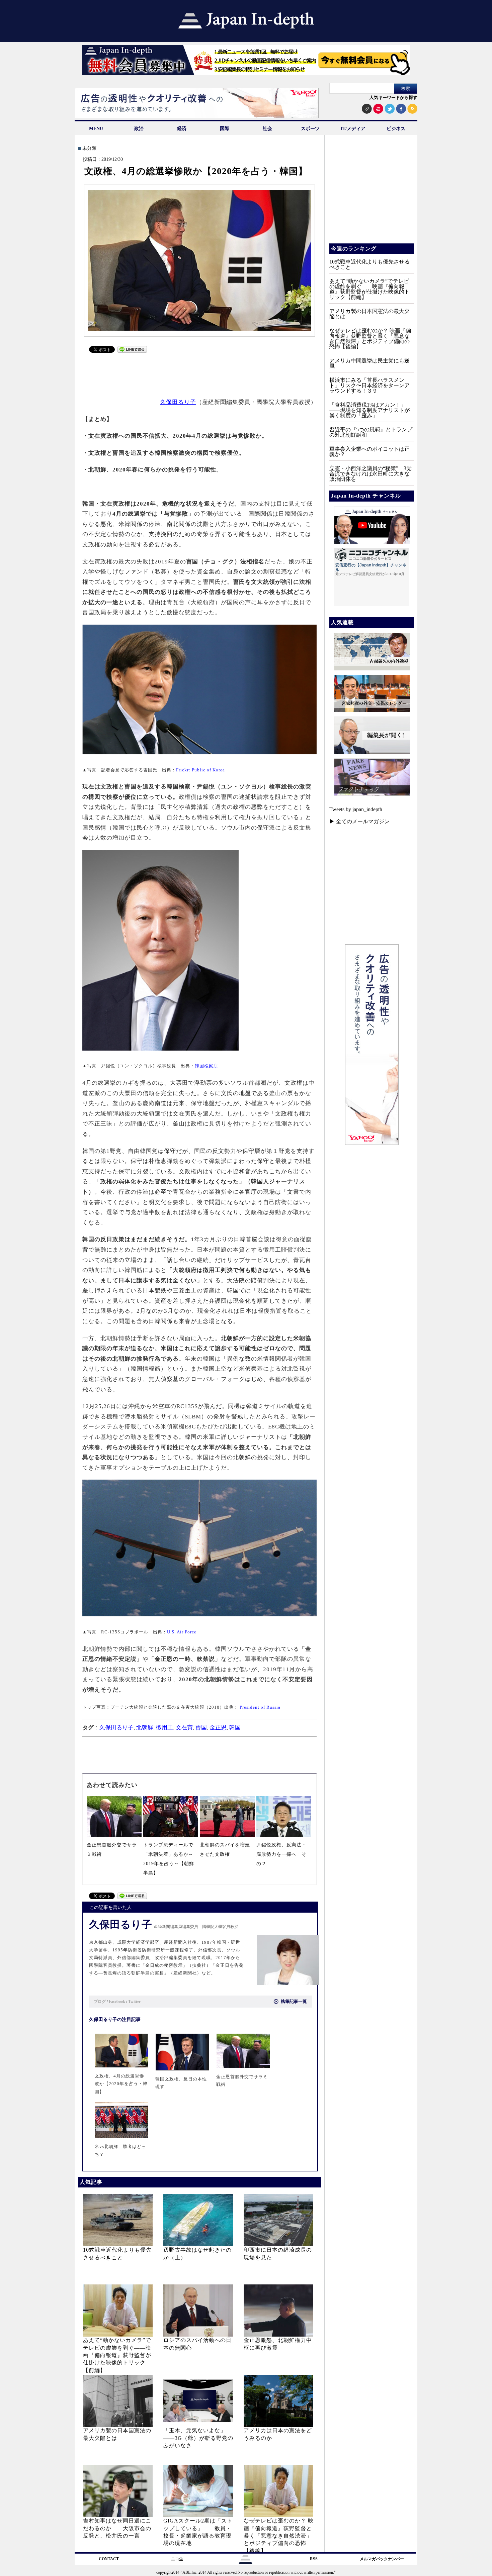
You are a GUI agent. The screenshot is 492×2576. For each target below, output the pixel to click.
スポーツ (310, 129)
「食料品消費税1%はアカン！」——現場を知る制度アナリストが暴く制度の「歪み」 (370, 410)
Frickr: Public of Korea (200, 770)
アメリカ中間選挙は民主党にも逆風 (370, 363)
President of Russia (259, 1707)
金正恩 (218, 1728)
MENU (96, 129)
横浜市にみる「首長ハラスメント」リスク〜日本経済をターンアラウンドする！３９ (370, 385)
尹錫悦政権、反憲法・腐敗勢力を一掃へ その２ (281, 1854)
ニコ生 (177, 2559)
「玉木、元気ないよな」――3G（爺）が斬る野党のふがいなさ (198, 2438)
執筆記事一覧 (294, 2001)
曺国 (201, 1728)
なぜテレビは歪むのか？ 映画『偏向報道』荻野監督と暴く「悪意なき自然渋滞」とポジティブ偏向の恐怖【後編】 (279, 2536)
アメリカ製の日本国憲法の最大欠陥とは (370, 314)
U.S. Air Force (182, 1632)
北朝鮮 (145, 1728)
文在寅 (184, 1728)
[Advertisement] (200, 372)
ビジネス (396, 129)
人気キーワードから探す (393, 97)
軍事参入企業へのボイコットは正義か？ (370, 452)
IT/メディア (353, 129)
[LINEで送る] (132, 351)
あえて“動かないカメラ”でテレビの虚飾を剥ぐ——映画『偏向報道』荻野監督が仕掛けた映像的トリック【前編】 (117, 2355)
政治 (139, 129)
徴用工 (165, 1728)
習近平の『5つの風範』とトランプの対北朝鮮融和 (371, 432)
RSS (314, 2559)
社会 (267, 129)
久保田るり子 (178, 402)
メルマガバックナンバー (382, 2559)
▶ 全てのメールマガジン (359, 821)
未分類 (89, 148)
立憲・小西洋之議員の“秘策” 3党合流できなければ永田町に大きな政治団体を (371, 474)
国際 (225, 129)
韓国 (235, 1728)
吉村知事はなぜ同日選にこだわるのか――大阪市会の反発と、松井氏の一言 (117, 2528)
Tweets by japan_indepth (356, 809)
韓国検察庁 (207, 1066)
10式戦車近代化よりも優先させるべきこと (370, 264)
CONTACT (109, 2559)
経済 (182, 129)
